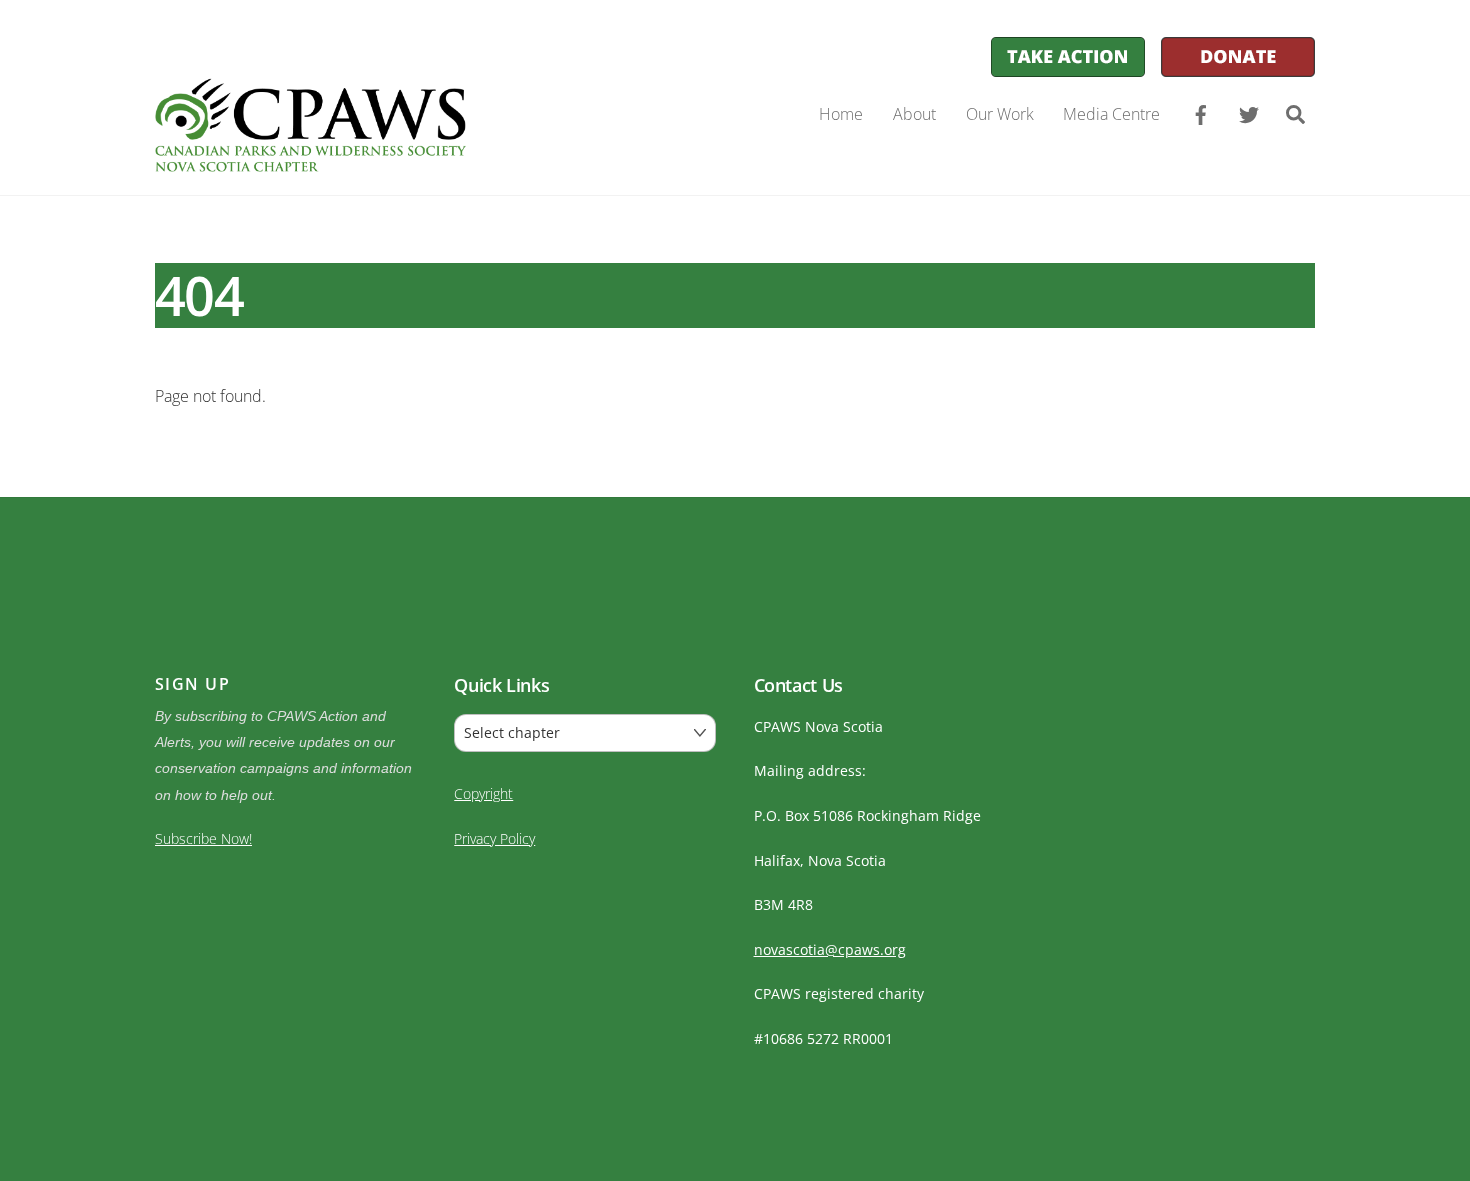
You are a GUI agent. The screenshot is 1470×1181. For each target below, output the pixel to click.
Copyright (483, 793)
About (914, 114)
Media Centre (1111, 114)
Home (841, 114)
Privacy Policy (494, 838)
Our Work (1000, 114)
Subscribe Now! (203, 838)
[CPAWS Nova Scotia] (310, 160)
